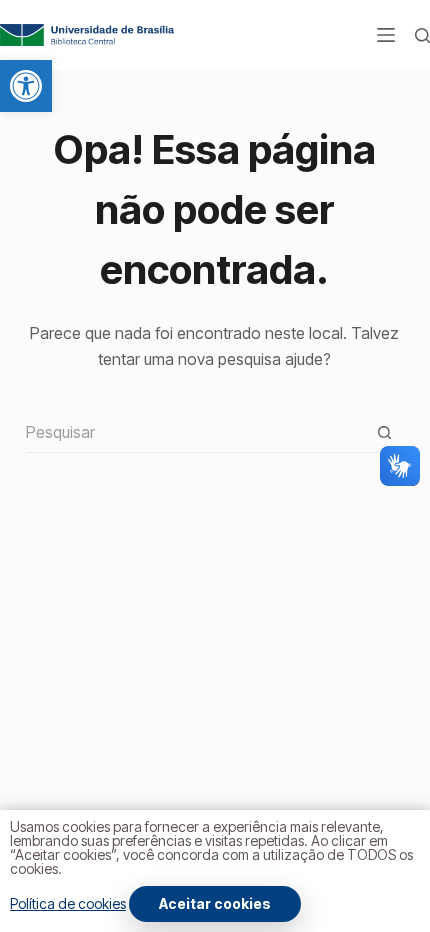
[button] (26, 86)
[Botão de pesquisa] (384, 433)
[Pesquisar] (422, 35)
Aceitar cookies (215, 903)
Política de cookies (68, 903)
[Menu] (386, 35)
